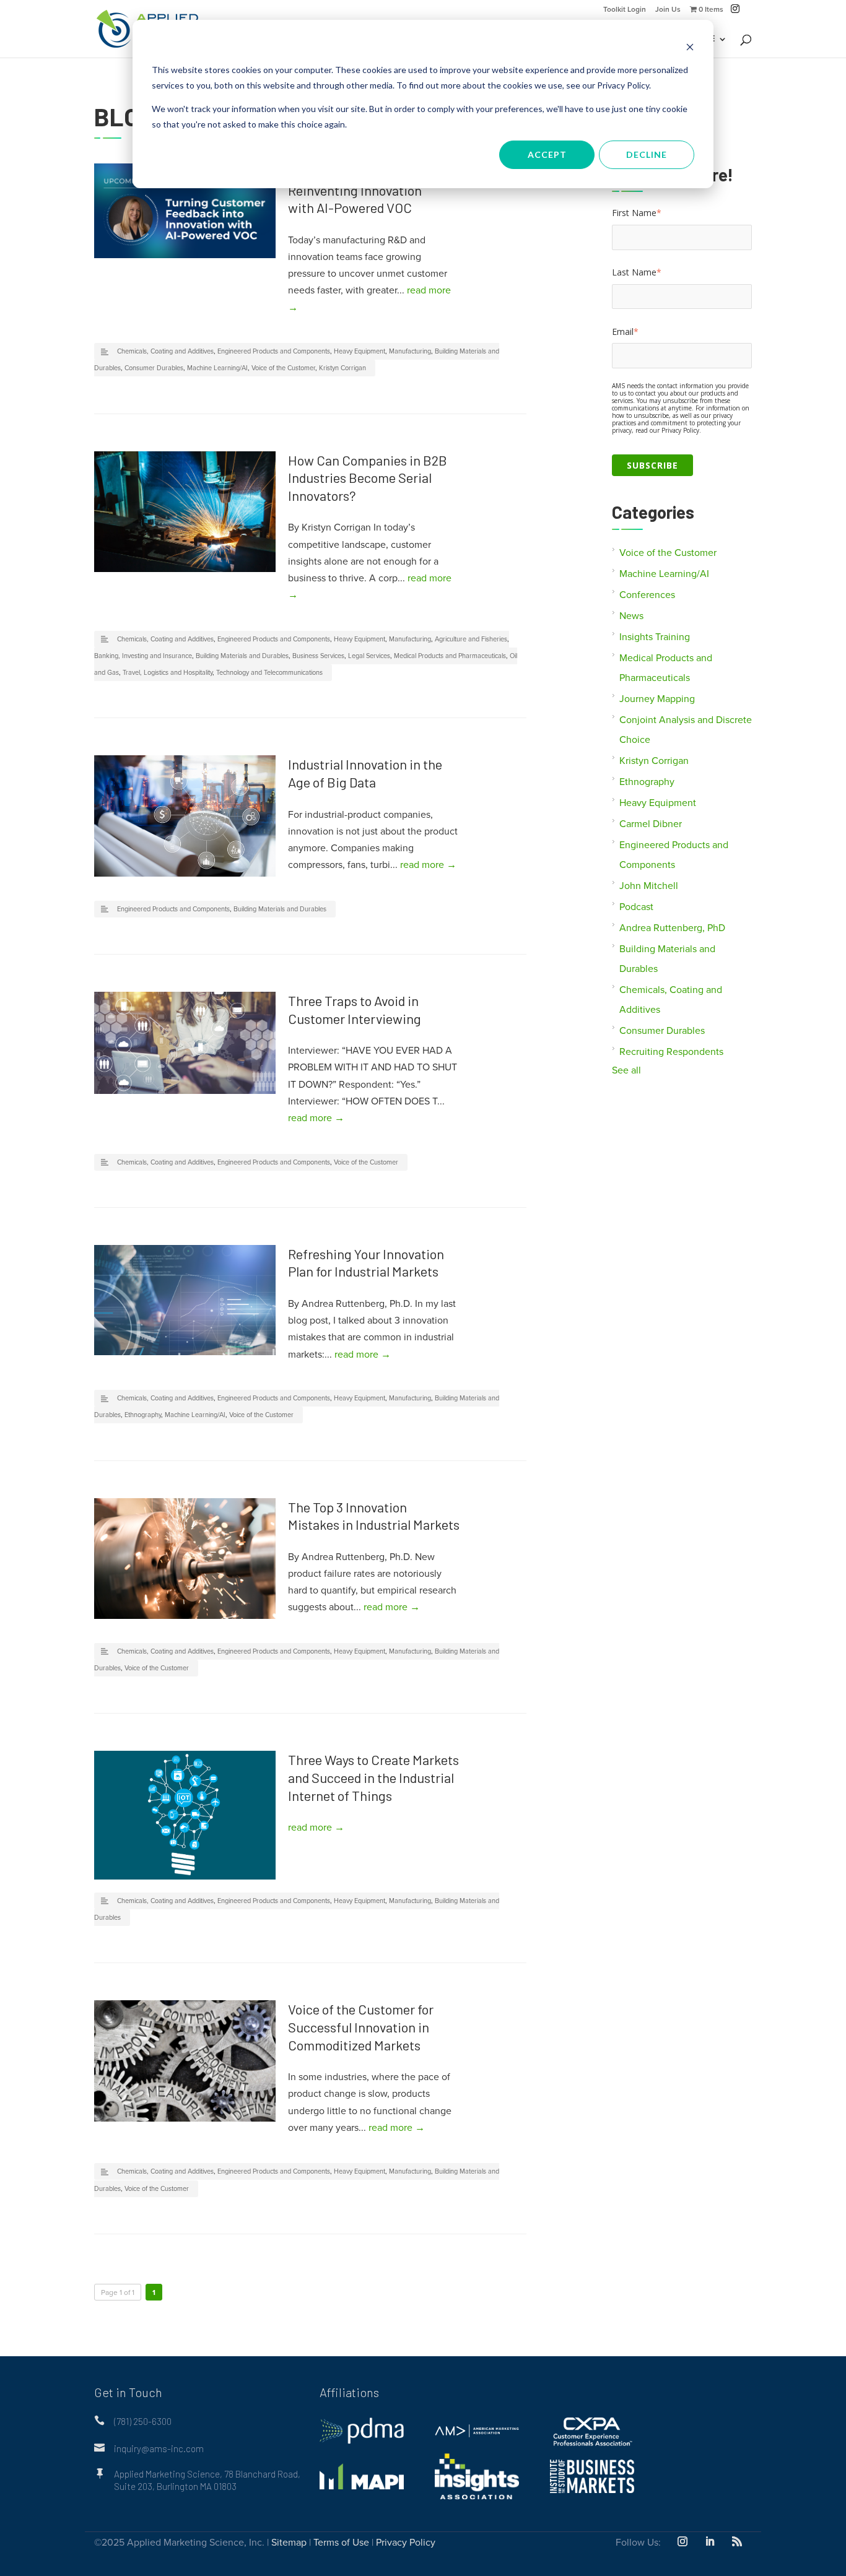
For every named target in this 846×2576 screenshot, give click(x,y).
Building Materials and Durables (242, 656)
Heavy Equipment (360, 351)
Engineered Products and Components (274, 351)
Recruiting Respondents (671, 1052)
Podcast (636, 907)
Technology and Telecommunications (269, 673)
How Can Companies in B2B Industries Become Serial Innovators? (368, 478)
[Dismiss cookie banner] (690, 47)
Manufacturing (410, 351)
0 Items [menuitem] (710, 10)
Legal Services (369, 656)
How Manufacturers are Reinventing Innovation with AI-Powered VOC (355, 190)
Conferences (647, 595)
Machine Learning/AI (217, 368)
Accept (547, 154)
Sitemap (289, 2543)
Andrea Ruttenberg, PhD (672, 928)
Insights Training (655, 637)
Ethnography (143, 1415)
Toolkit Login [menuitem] (625, 10)
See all (626, 1070)
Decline (647, 154)
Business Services (318, 656)
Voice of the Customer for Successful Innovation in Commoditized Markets (361, 2027)
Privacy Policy (406, 2543)
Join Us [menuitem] (668, 10)
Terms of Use (341, 2543)
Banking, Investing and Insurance (143, 656)
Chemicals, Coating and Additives (165, 351)
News (631, 616)
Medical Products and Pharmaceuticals (450, 656)
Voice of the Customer (283, 368)
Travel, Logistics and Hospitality (168, 673)
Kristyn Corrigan (342, 368)
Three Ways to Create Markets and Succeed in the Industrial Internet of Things (373, 1777)
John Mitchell (649, 886)
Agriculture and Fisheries (471, 639)
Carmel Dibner (651, 824)
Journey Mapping (657, 699)
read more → (428, 865)
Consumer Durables (154, 368)
